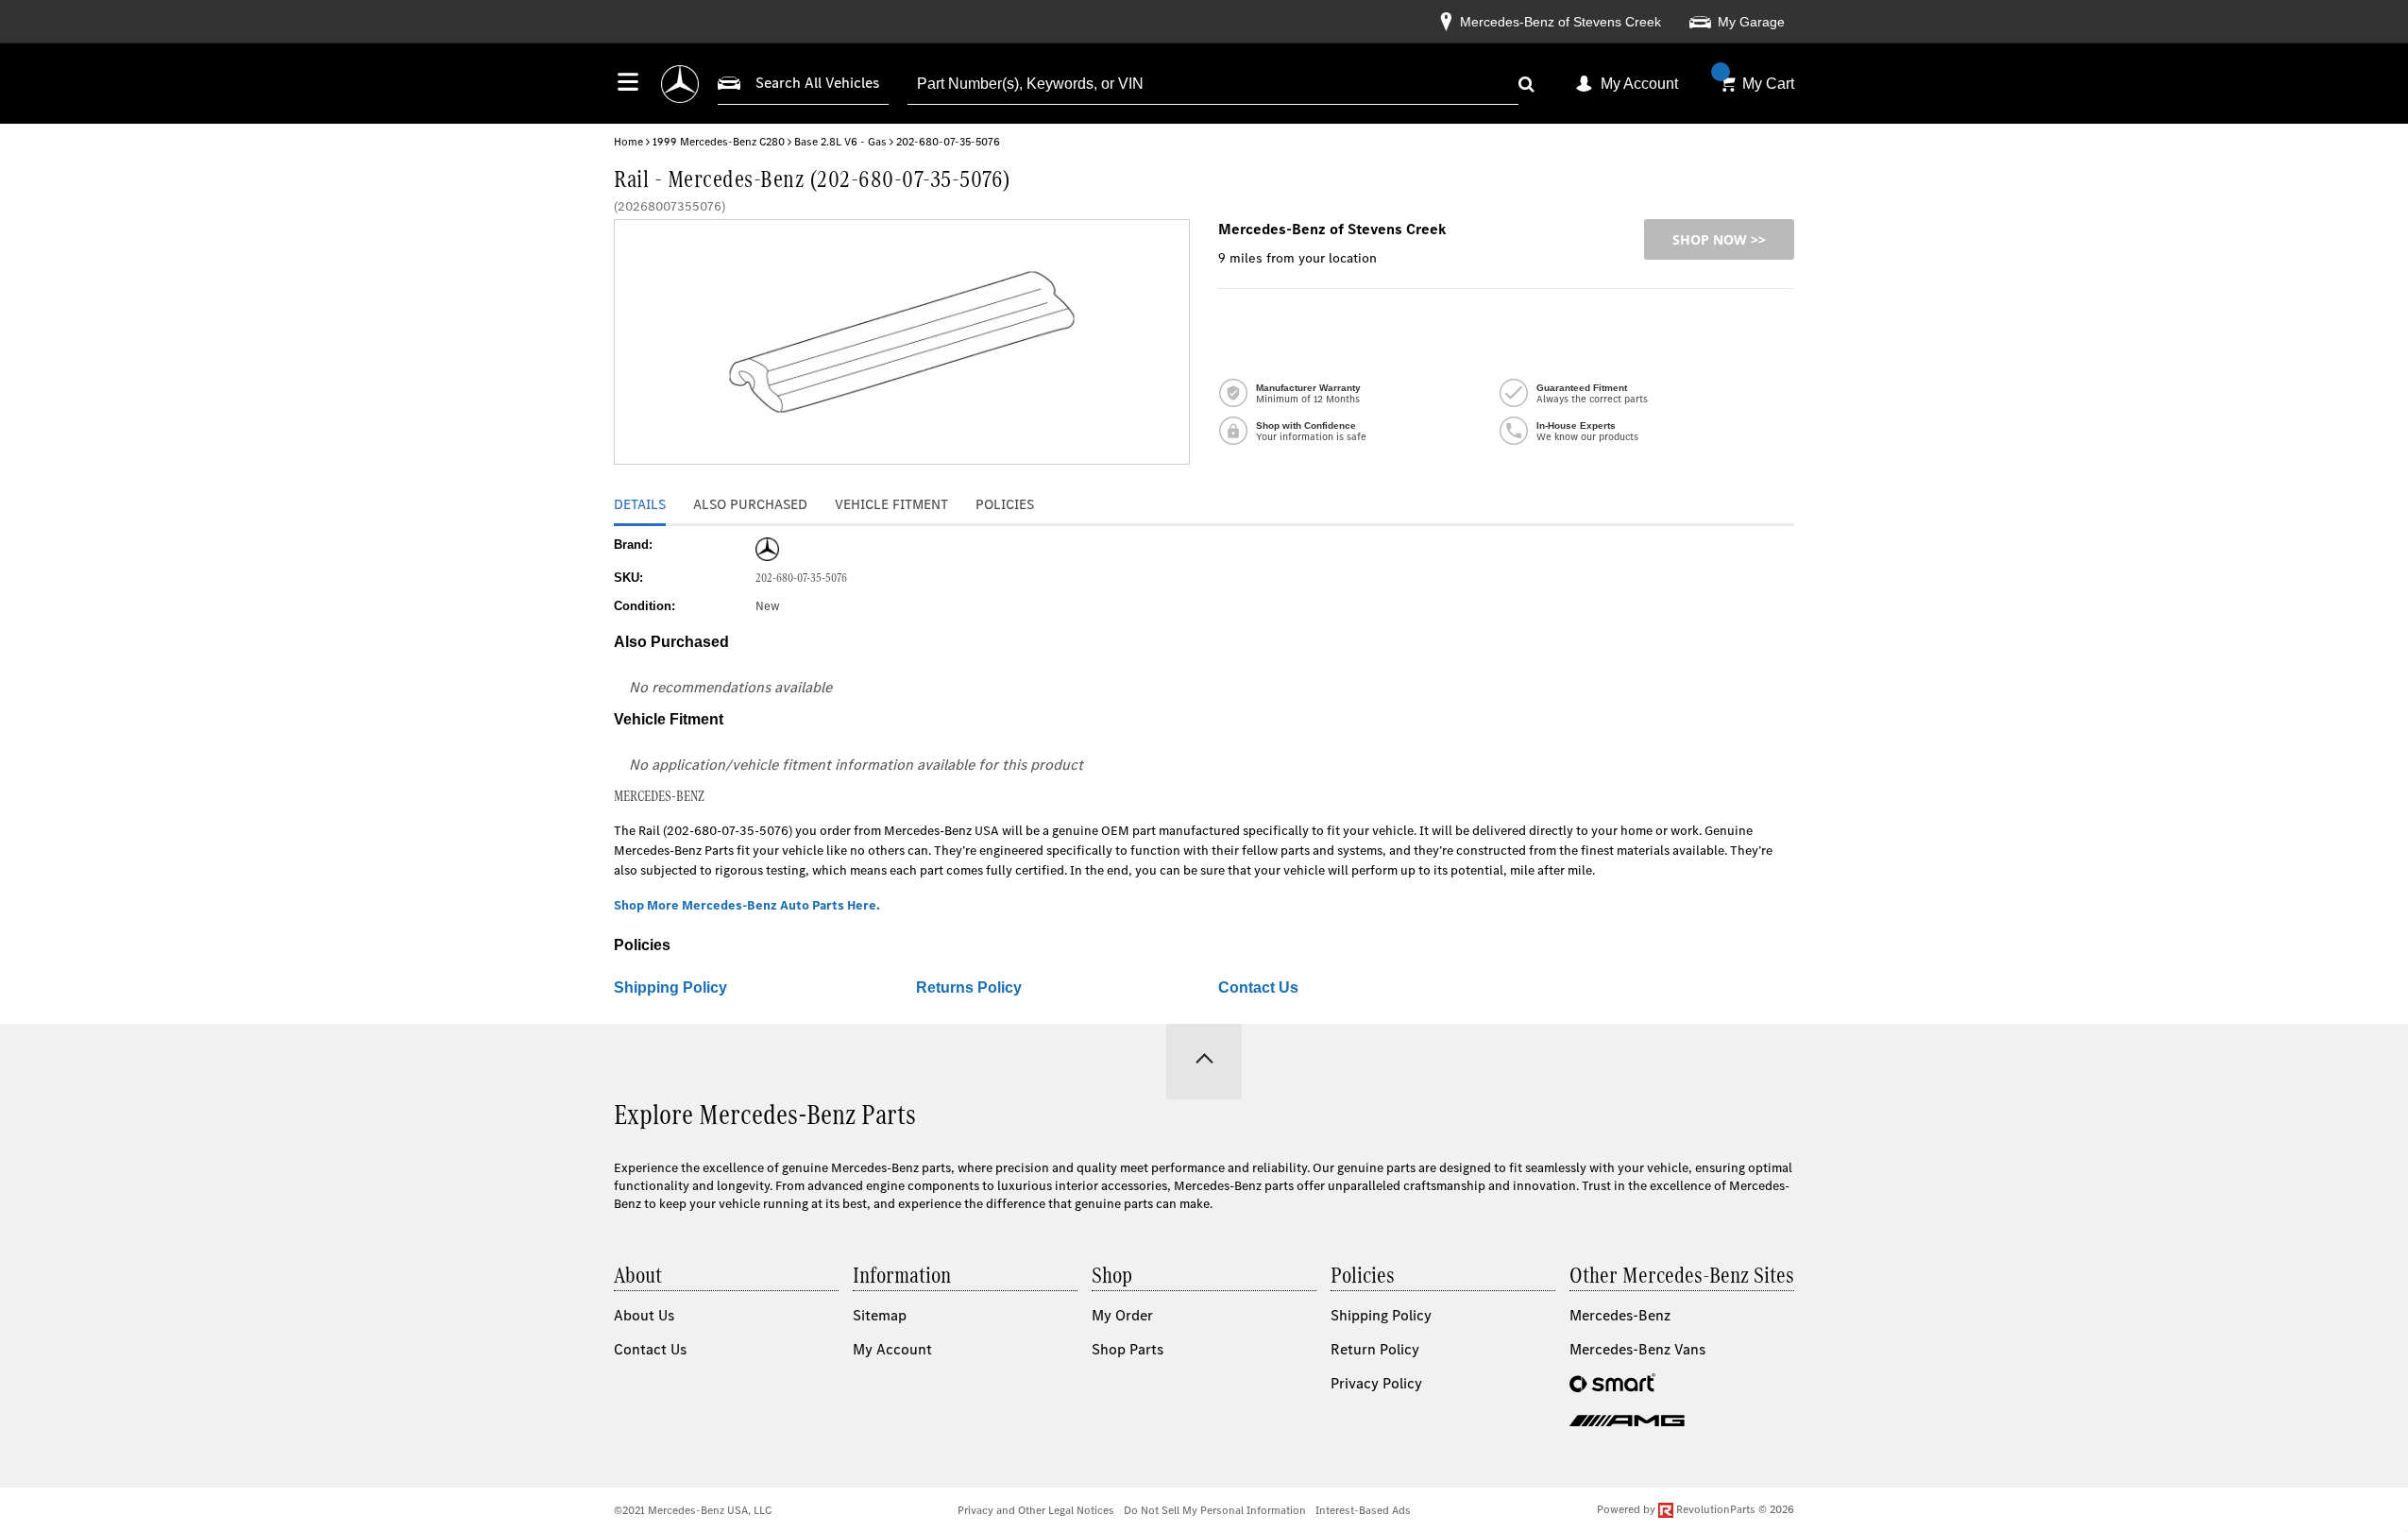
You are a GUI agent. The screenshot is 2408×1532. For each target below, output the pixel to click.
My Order (1122, 1315)
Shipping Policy (670, 987)
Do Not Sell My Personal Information (1215, 1510)
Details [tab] (640, 504)
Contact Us (1258, 987)
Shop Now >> (1719, 239)
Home (628, 142)
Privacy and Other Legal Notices (1036, 1510)
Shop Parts (1128, 1349)
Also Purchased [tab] (750, 504)
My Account (1639, 84)
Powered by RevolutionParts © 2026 (1696, 1509)
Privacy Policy (1376, 1383)
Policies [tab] (1005, 504)
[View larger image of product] (902, 342)
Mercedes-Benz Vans (1637, 1349)
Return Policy (1375, 1349)
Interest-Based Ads (1363, 1510)
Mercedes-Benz (1620, 1315)
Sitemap (880, 1315)
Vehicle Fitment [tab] (891, 504)
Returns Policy (969, 987)
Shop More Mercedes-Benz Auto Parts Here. (747, 905)
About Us (644, 1315)
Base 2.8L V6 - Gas (840, 142)
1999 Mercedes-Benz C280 (719, 142)
